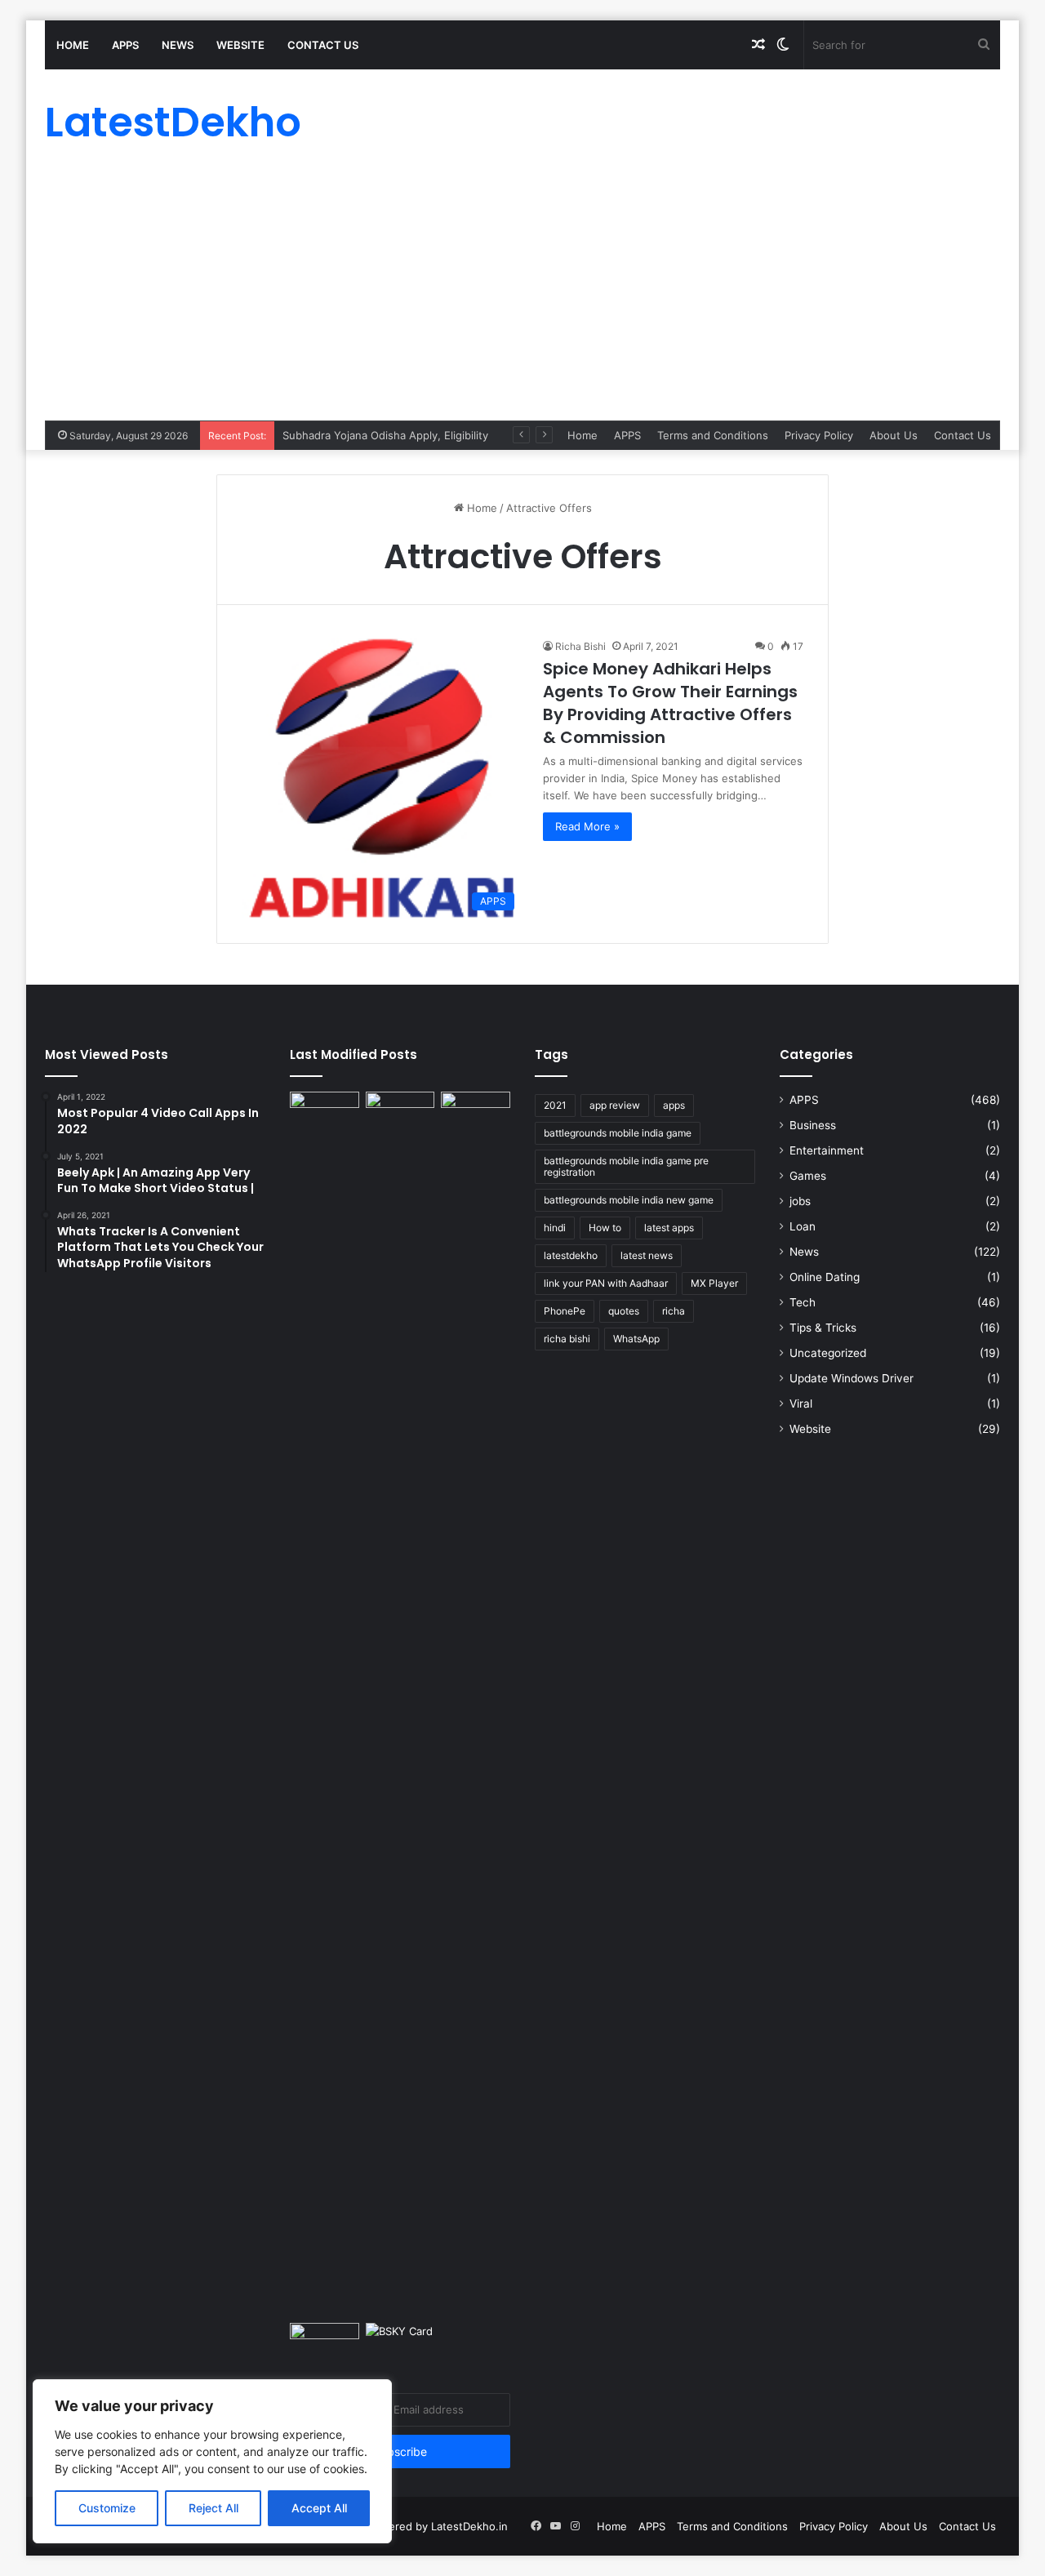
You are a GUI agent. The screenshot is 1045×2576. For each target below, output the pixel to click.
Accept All (319, 2508)
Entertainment (827, 1150)
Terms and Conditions (713, 435)
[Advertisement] (522, 298)
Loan (803, 1226)
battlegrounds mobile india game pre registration (626, 1166)
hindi (555, 1228)
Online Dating (825, 1277)
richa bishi (567, 1339)
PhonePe (565, 1311)
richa (674, 1311)
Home (73, 45)
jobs (800, 1201)
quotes (624, 1311)
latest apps (669, 1228)
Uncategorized (828, 1353)
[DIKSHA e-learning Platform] (325, 2342)
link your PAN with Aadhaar (606, 1283)
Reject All (213, 2508)
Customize (107, 2508)
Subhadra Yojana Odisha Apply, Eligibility (385, 435)
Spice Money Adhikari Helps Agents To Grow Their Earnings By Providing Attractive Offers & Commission (670, 703)
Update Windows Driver (852, 1378)
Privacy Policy (819, 435)
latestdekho (571, 1255)
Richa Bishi (580, 646)
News (178, 45)
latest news (647, 1255)
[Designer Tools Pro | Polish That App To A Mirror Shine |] (325, 1117)
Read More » (587, 826)
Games (808, 1176)
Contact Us (323, 45)
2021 (555, 1105)
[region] (212, 2461)
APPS (125, 45)
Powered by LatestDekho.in (437, 2526)
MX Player (714, 1283)
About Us (894, 435)
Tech (803, 1302)
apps (674, 1105)
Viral (801, 1404)
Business (813, 1125)
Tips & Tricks (823, 1328)
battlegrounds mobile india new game (629, 1200)
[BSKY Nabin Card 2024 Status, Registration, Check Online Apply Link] (400, 2342)
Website (240, 45)
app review (615, 1105)
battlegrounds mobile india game (618, 1133)
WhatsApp (636, 1339)
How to (605, 1228)
